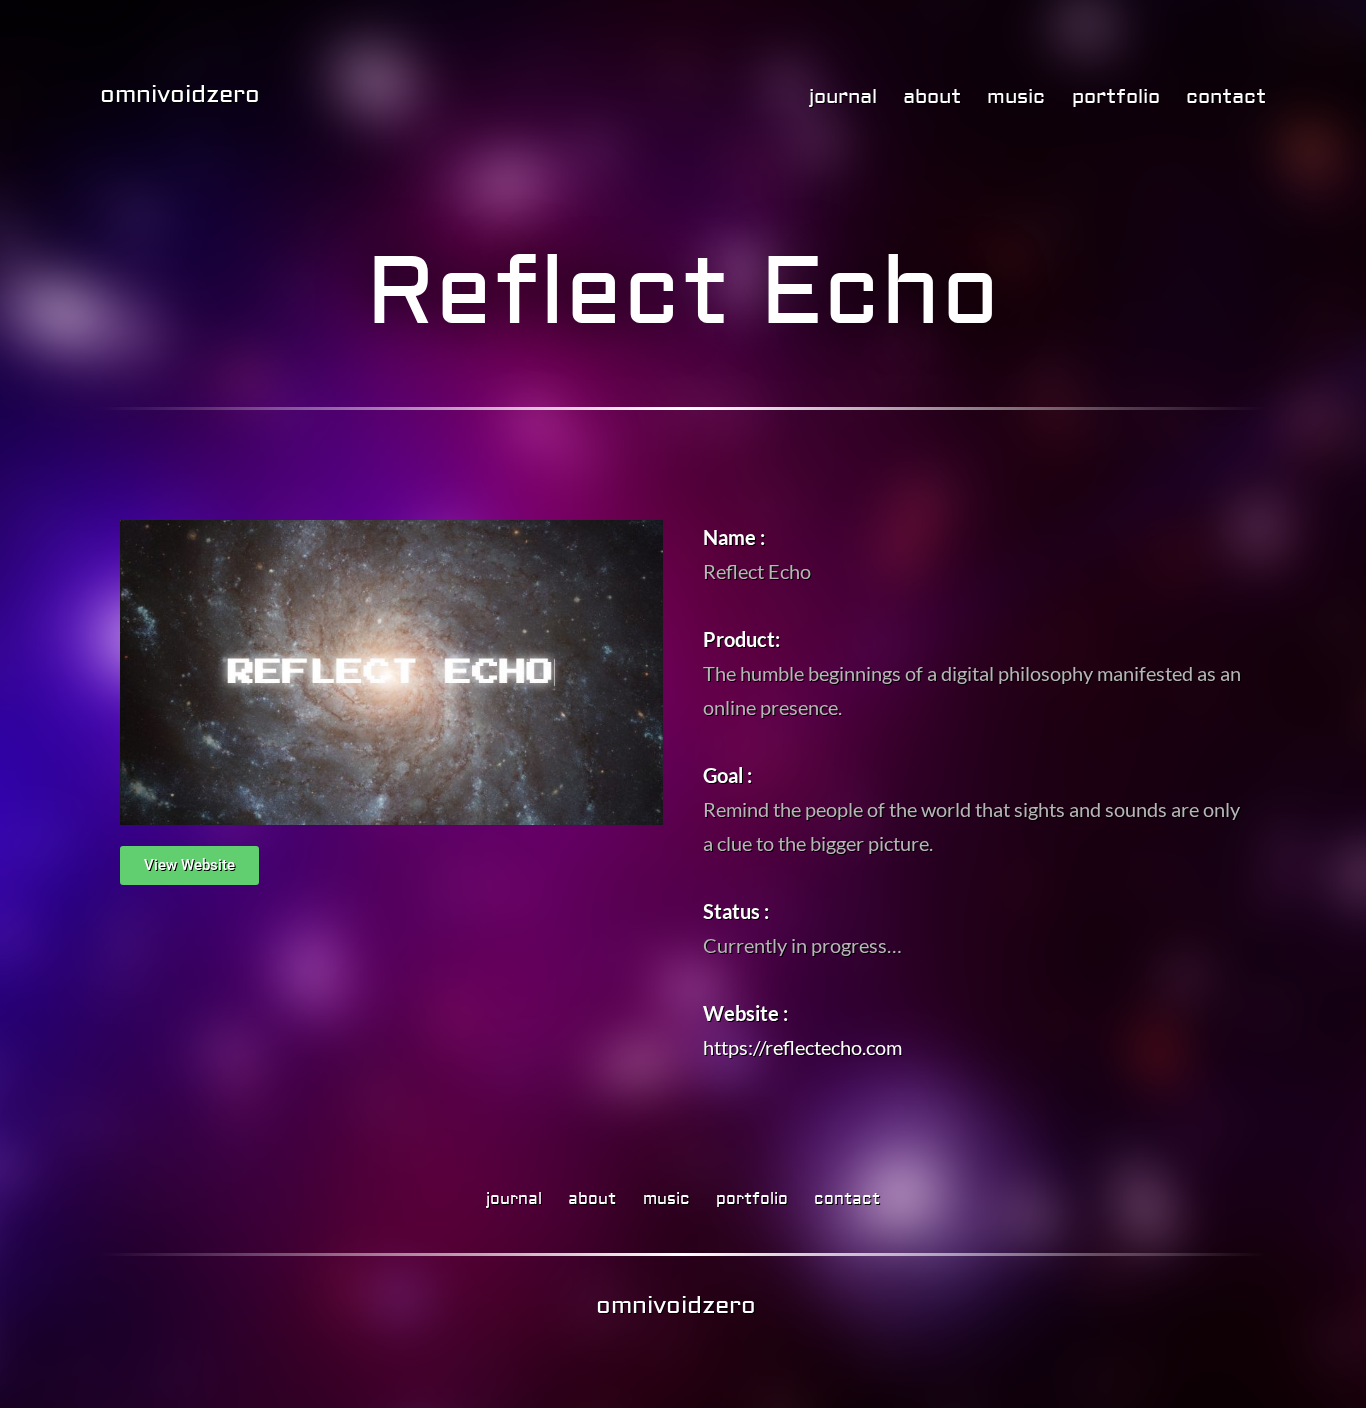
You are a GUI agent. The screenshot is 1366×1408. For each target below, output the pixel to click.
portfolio (1116, 96)
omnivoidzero (180, 94)
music (1016, 96)
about (932, 96)
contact (1226, 96)
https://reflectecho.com (802, 1047)
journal (843, 96)
